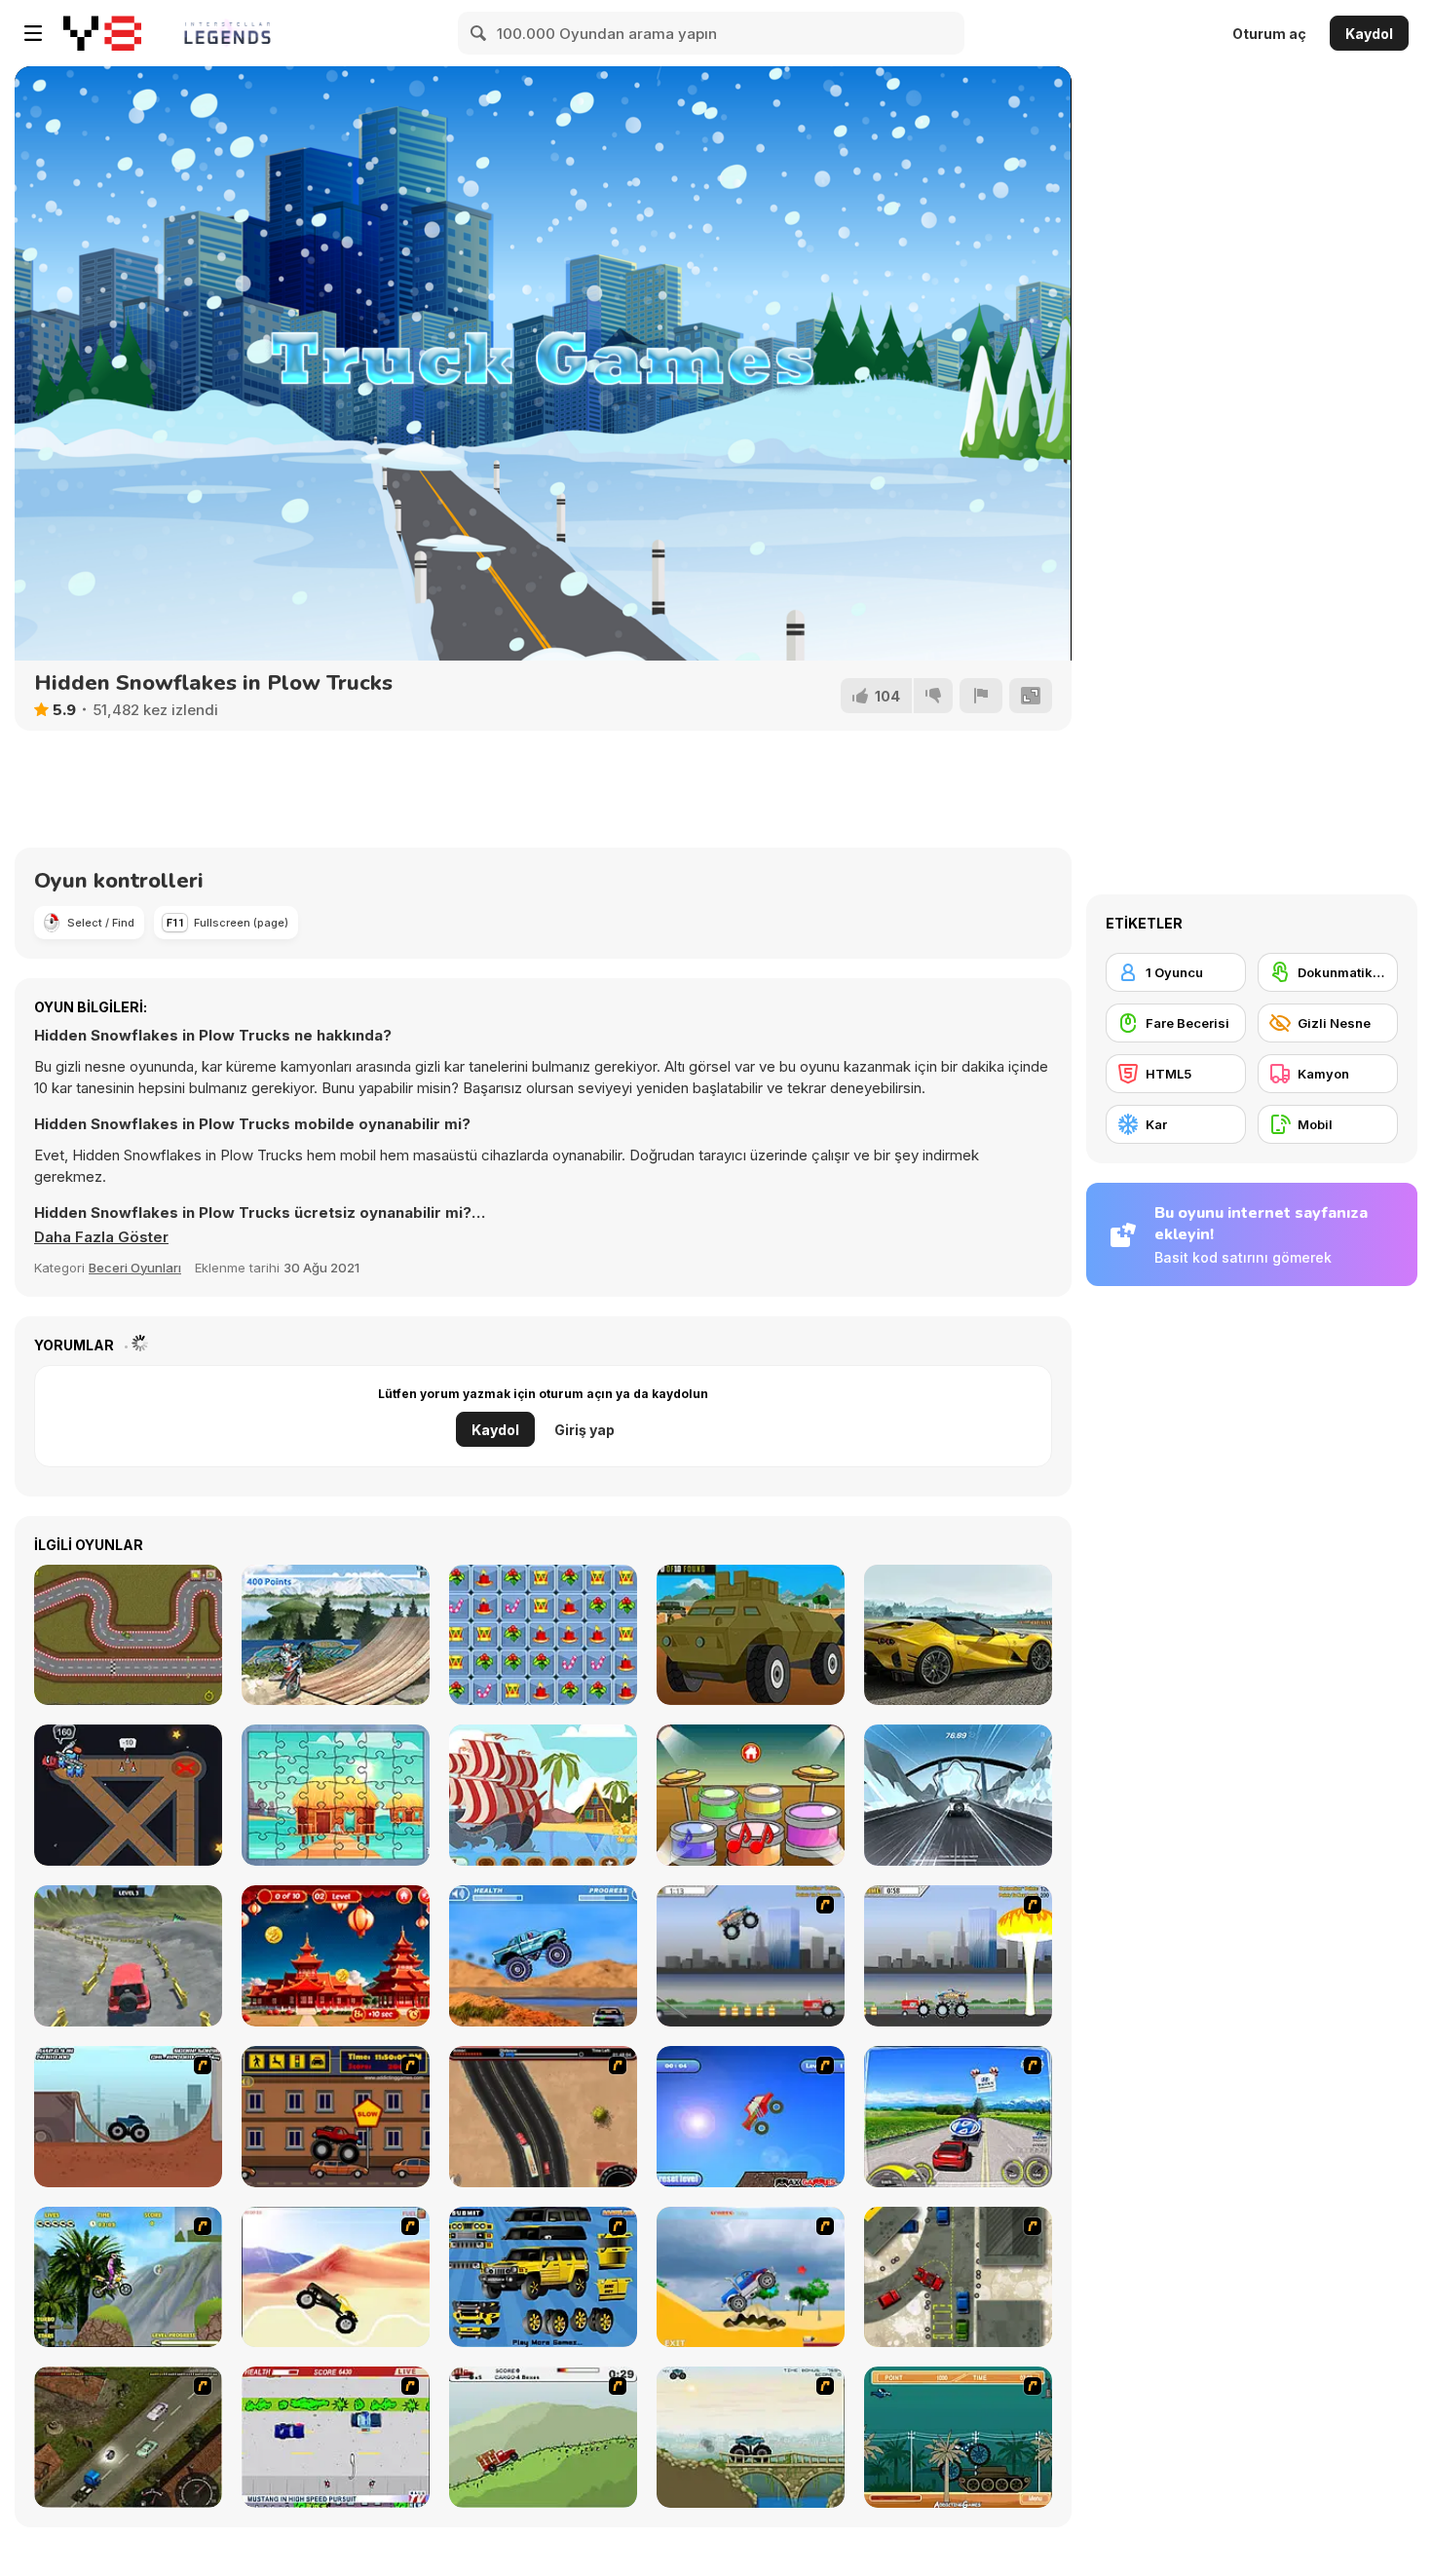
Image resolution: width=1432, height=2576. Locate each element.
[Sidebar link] (33, 33)
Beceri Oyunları (135, 1268)
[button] (101, 1237)
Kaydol (1369, 34)
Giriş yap (584, 1430)
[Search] (479, 33)
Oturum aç (1269, 34)
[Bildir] (981, 696)
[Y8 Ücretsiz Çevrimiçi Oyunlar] (102, 33)
